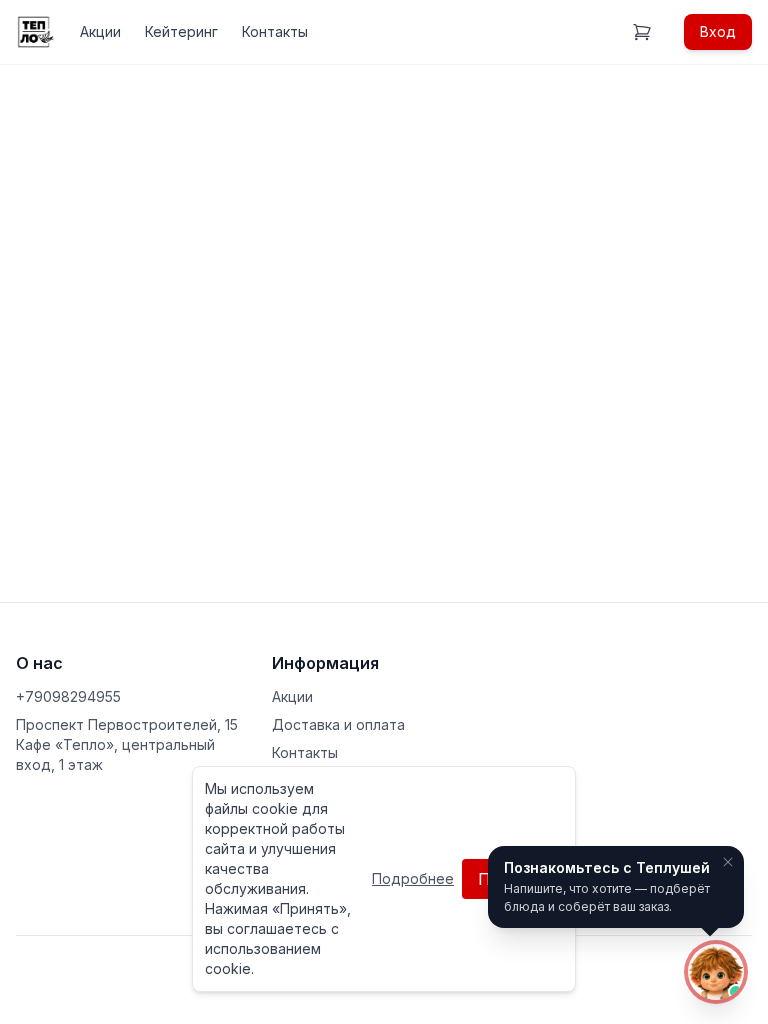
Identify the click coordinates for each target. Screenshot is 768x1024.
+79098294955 (68, 696)
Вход (718, 31)
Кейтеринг (181, 31)
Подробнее (413, 878)
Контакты (275, 31)
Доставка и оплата (338, 724)
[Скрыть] (728, 862)
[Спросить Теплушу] (716, 972)
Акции (100, 31)
